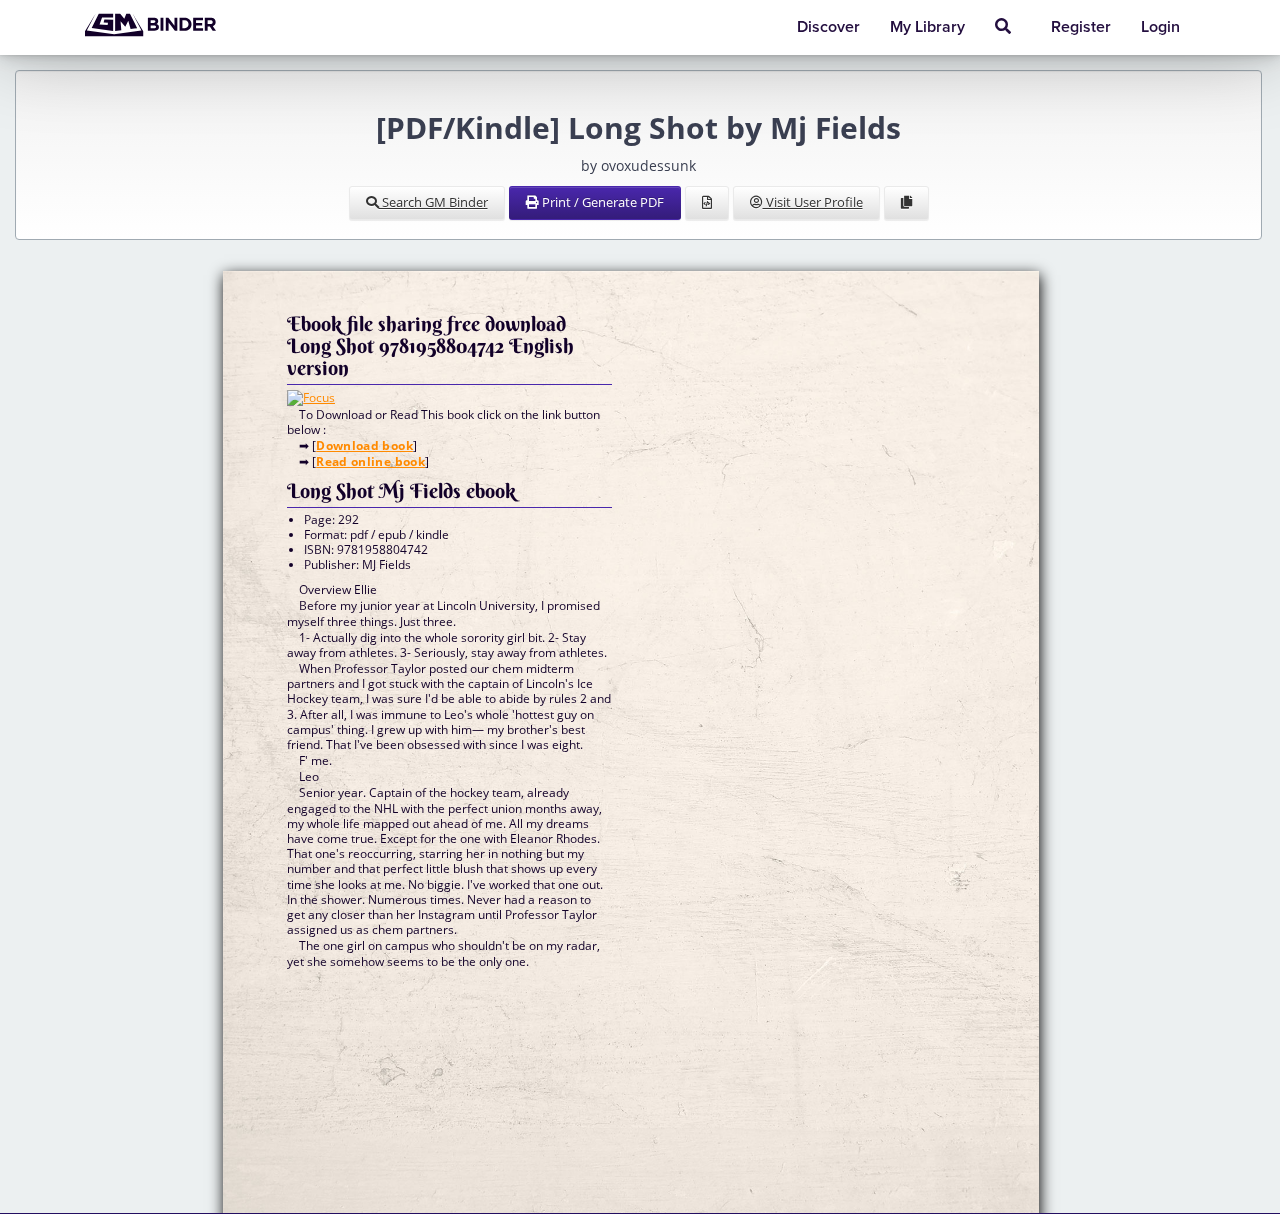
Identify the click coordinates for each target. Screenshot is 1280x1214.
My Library (927, 27)
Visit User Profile (813, 202)
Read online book (370, 461)
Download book (364, 445)
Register (1081, 27)
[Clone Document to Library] (906, 203)
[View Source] (707, 203)
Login (1160, 27)
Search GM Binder (433, 202)
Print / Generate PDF (601, 202)
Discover (828, 27)
